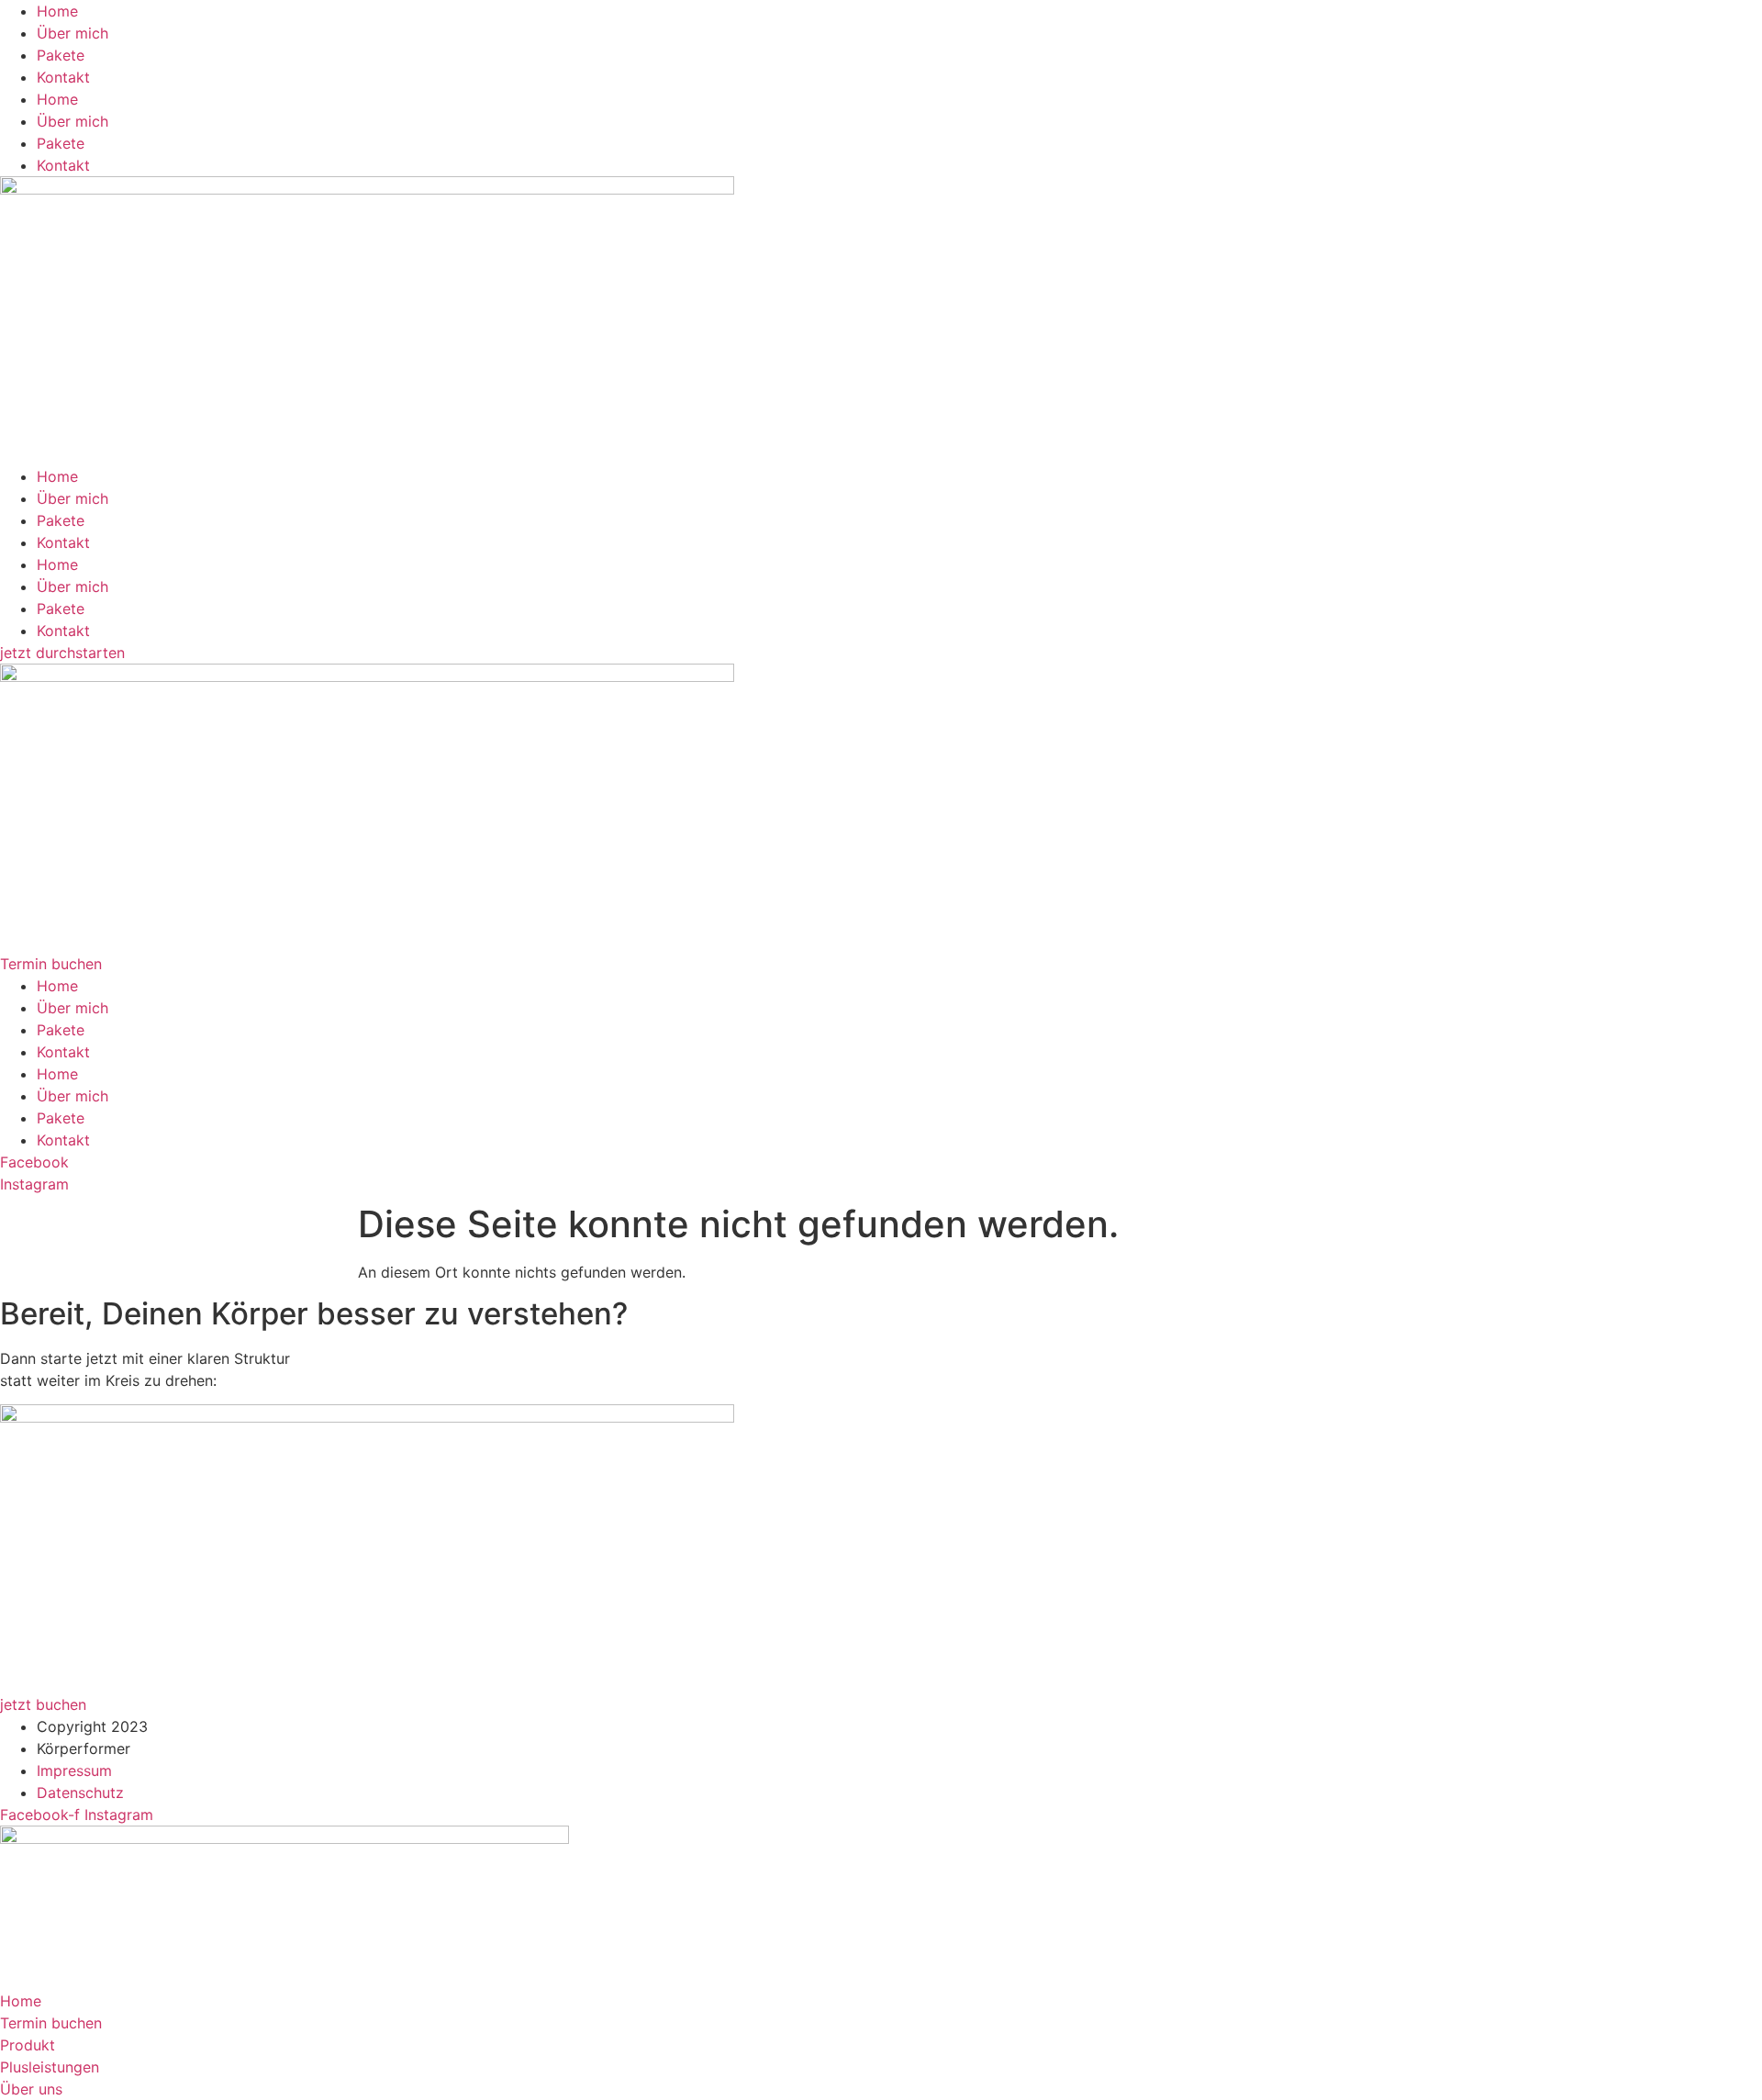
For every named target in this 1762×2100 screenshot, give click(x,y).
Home (57, 11)
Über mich (72, 33)
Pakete (61, 55)
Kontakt (63, 77)
